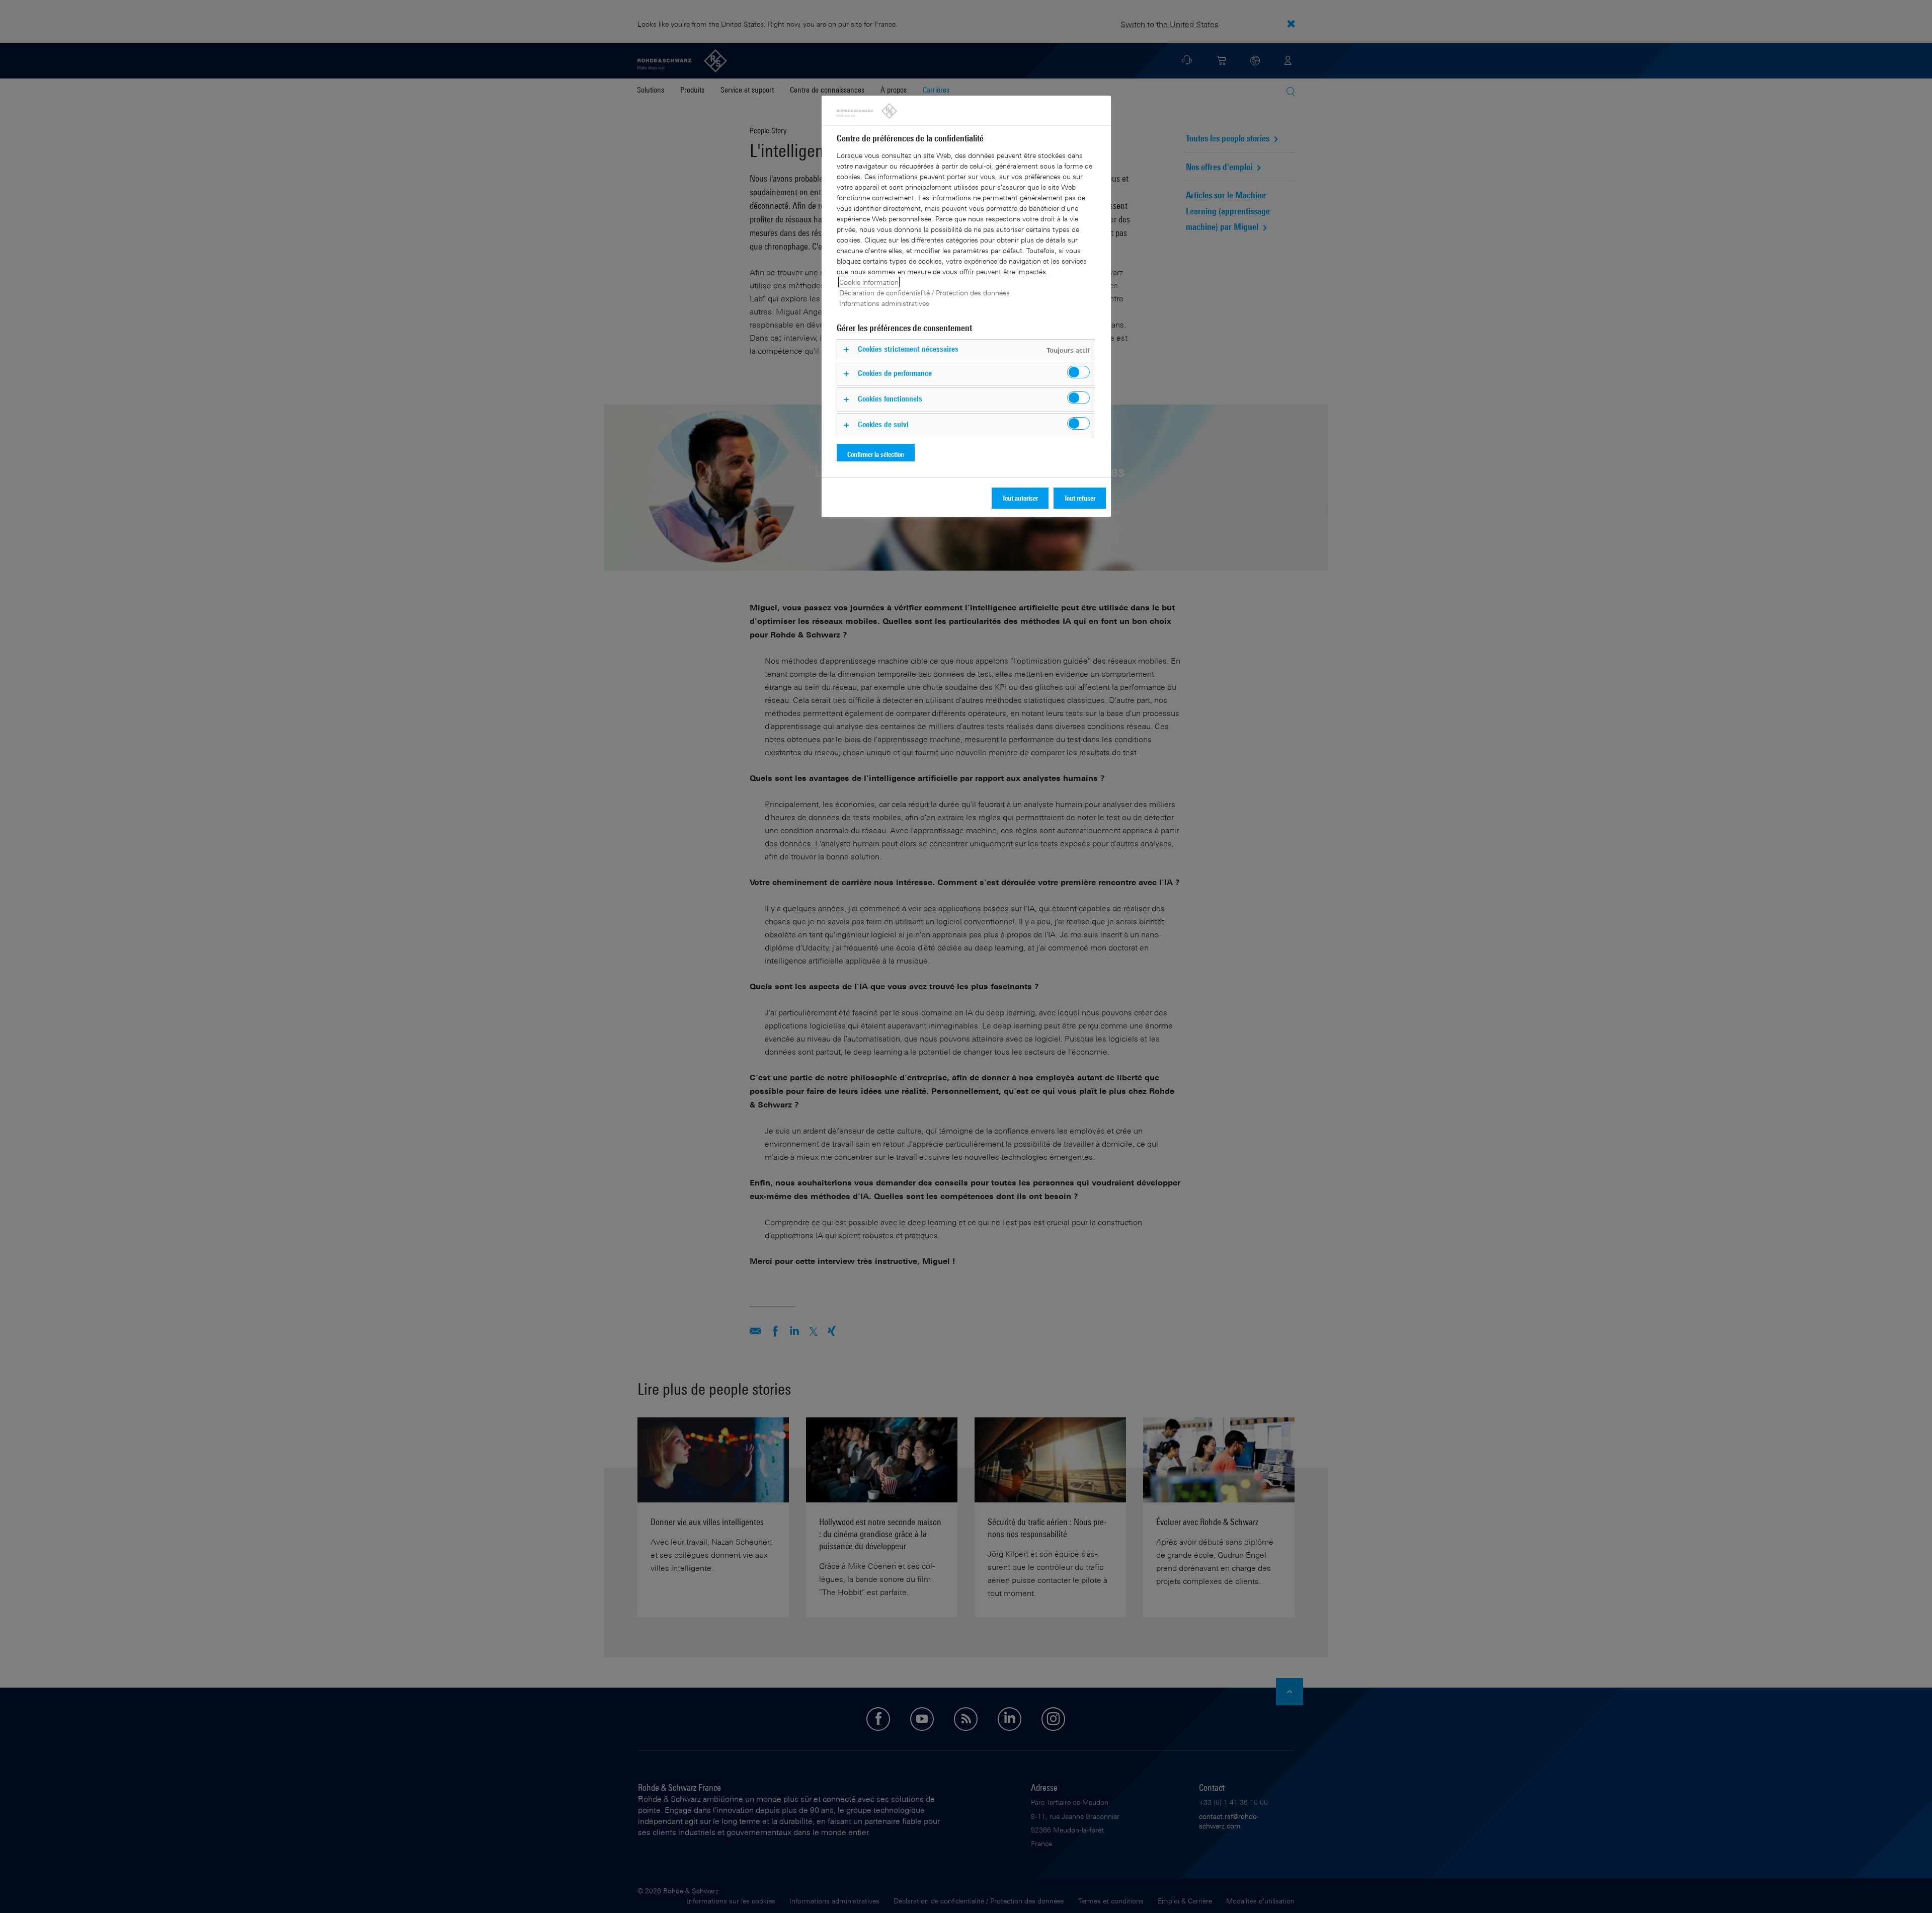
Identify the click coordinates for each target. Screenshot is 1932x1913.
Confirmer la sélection (876, 454)
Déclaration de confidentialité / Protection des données (924, 293)
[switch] (1078, 372)
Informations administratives (884, 303)
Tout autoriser (1020, 498)
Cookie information (869, 282)
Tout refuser (1080, 498)
